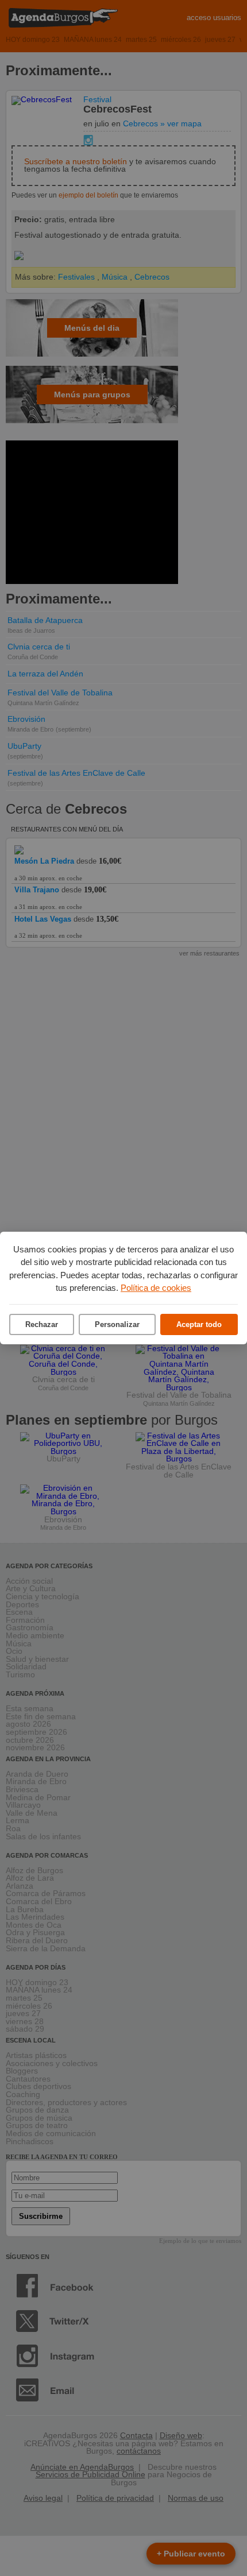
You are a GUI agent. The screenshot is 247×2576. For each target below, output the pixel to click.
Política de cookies (156, 1288)
